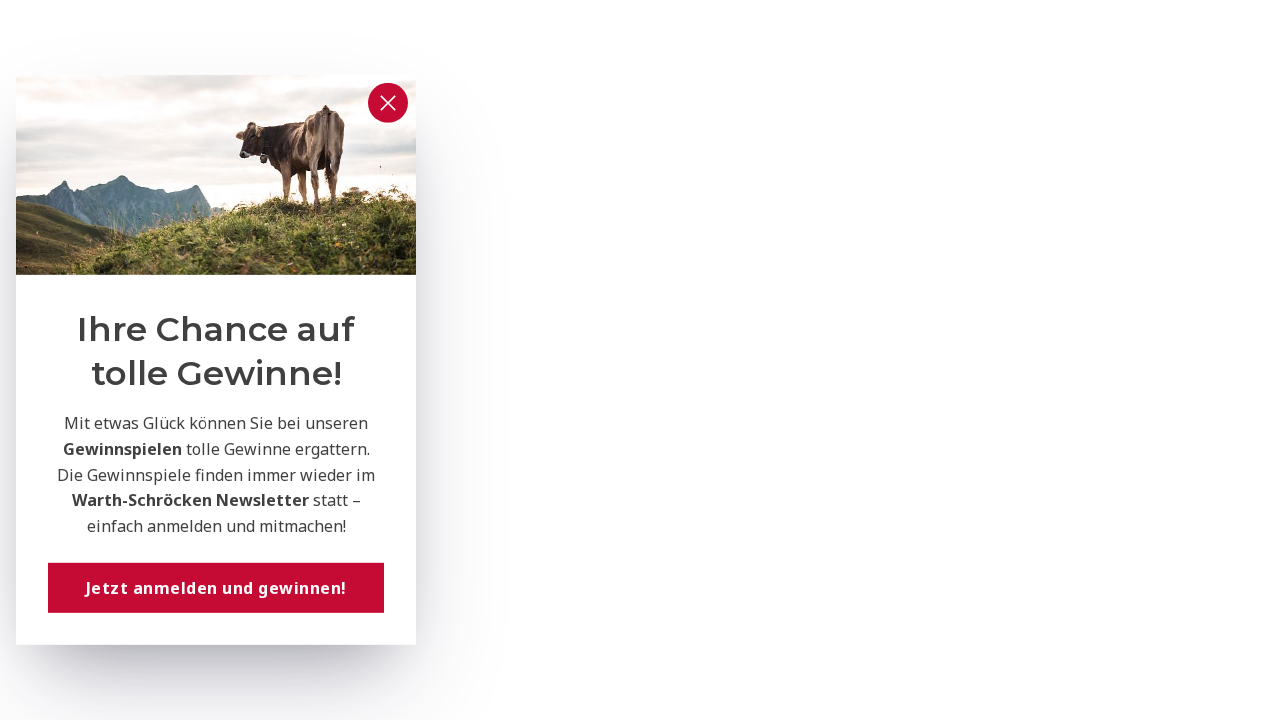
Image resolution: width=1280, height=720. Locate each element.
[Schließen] (388, 103)
